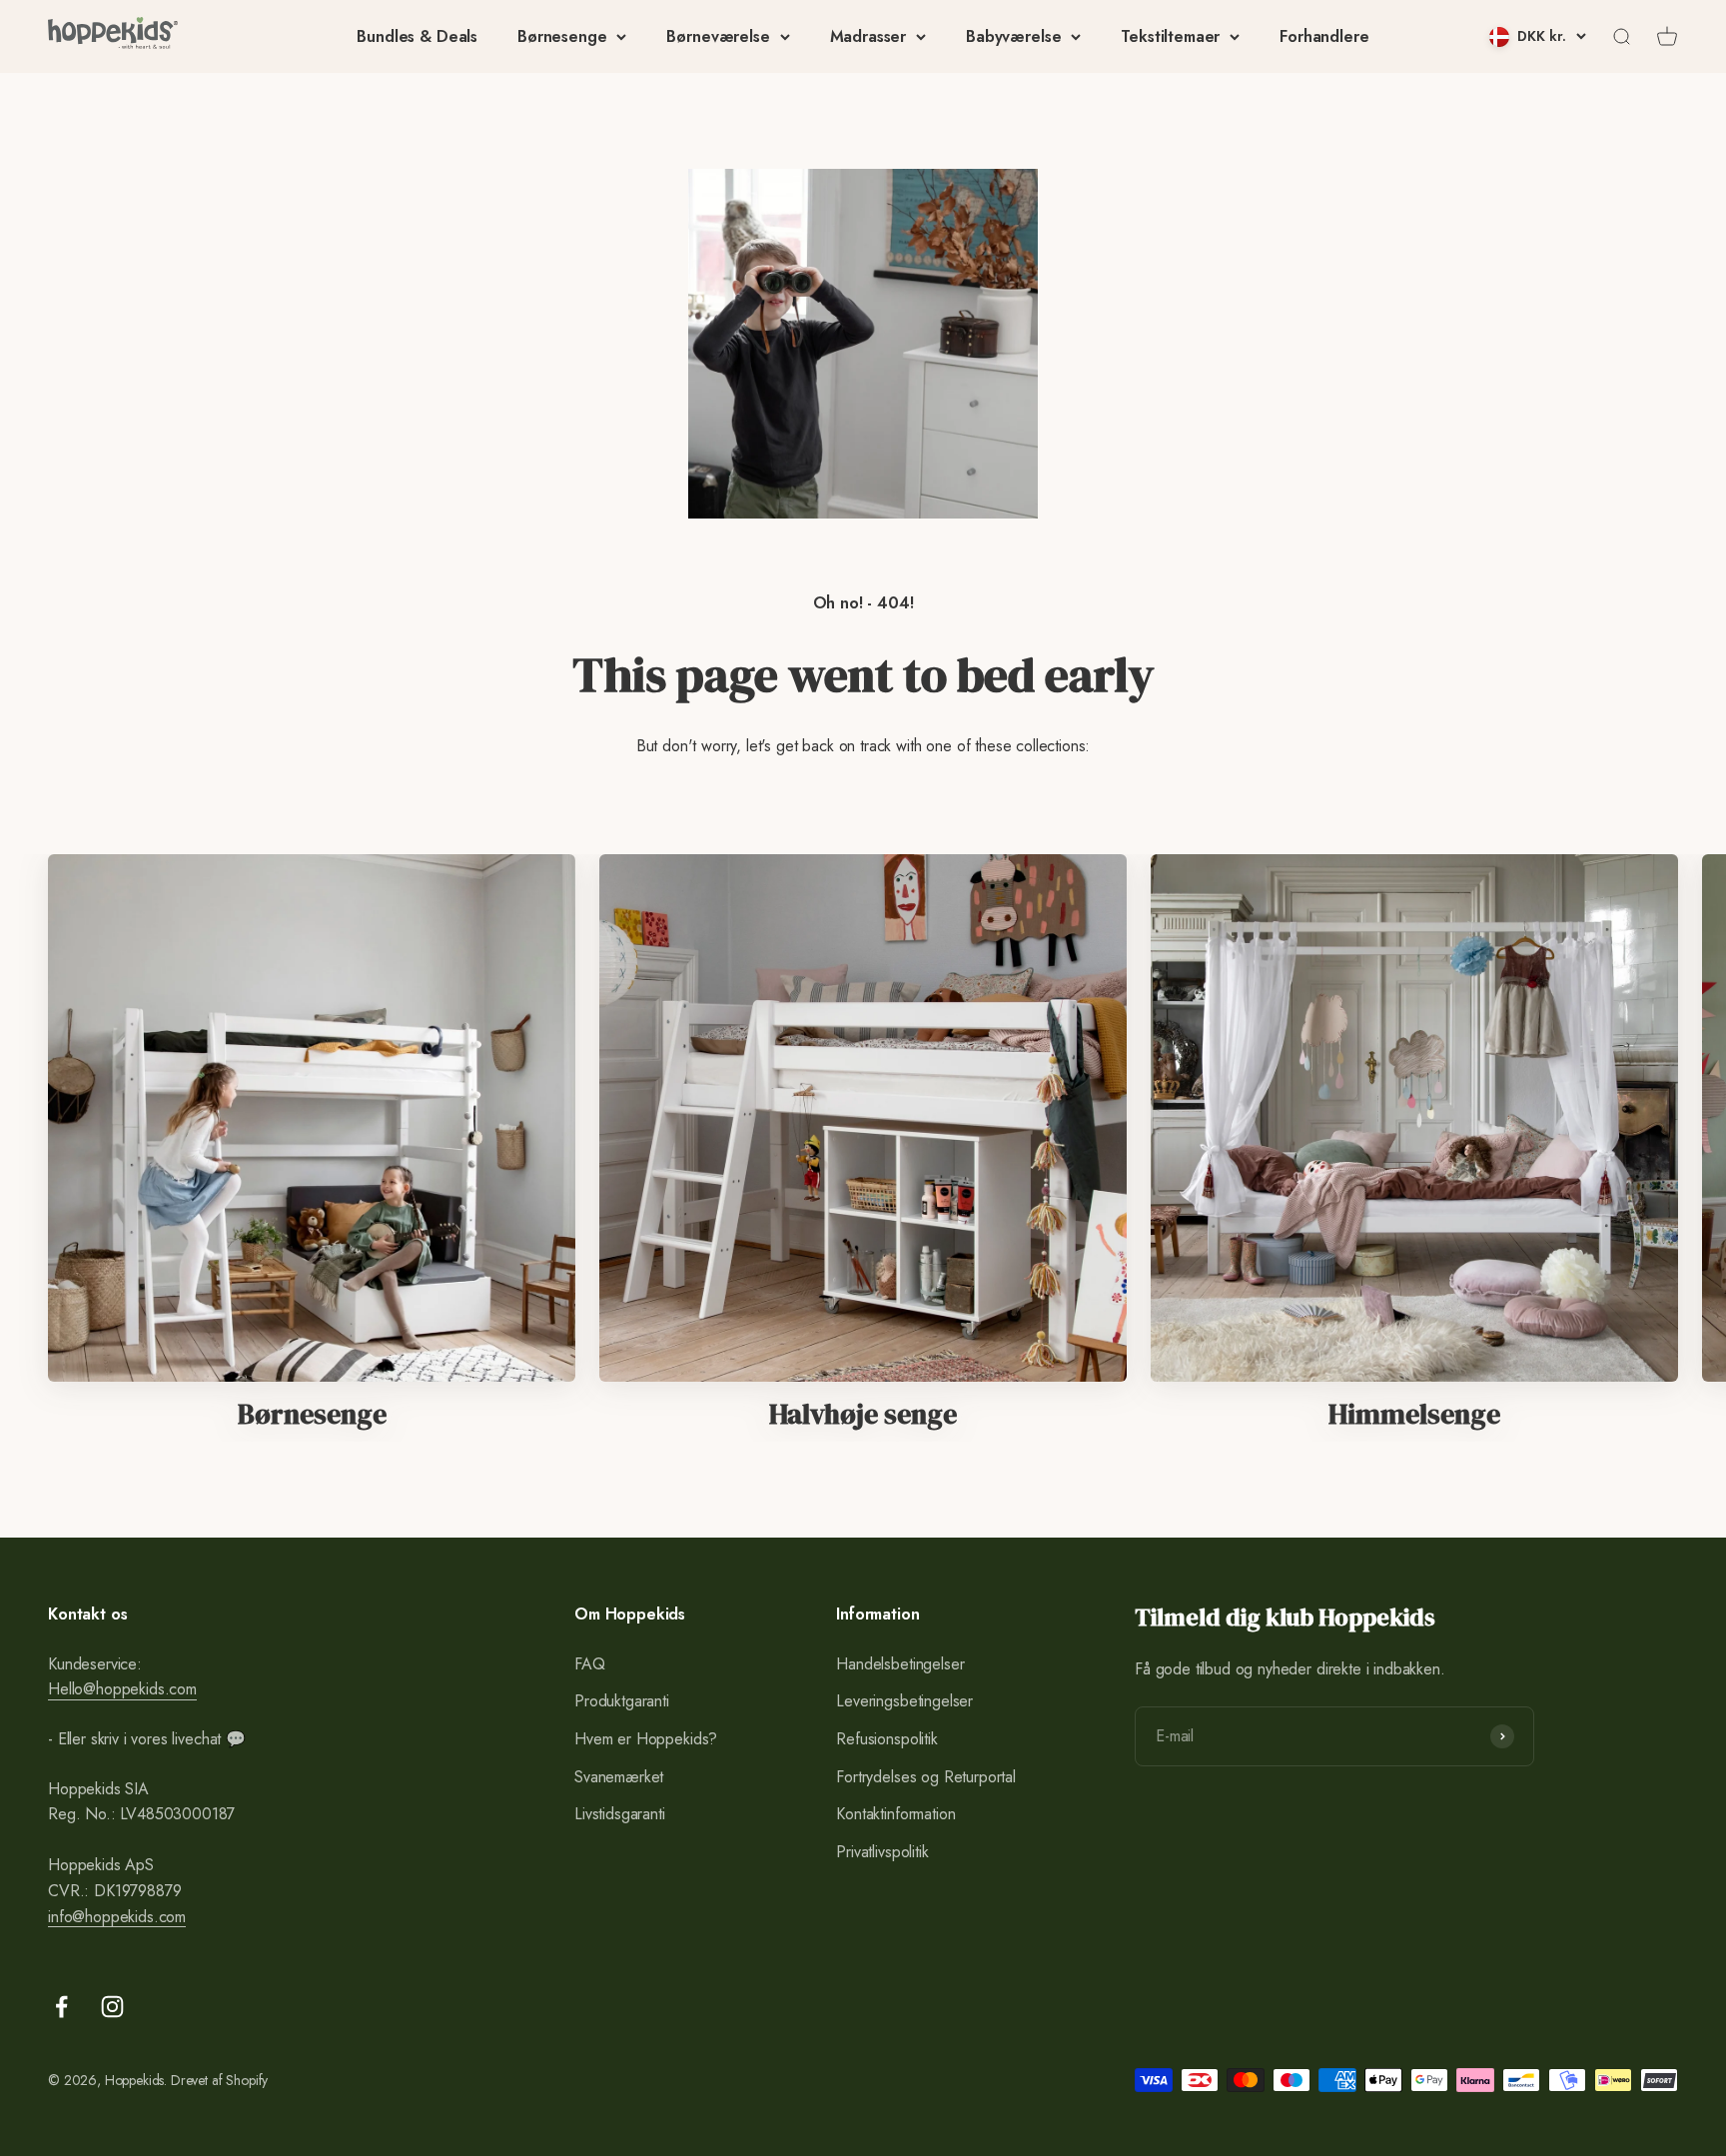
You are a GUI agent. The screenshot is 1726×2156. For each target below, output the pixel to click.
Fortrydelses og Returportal (926, 1777)
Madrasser (868, 36)
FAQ (590, 1664)
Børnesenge (562, 36)
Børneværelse (718, 36)
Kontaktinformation (895, 1814)
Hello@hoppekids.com (122, 1689)
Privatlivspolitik (882, 1852)
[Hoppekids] (113, 36)
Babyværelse (1013, 36)
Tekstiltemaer (1170, 36)
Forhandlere (1324, 36)
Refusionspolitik (886, 1739)
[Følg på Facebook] (61, 2007)
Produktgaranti (622, 1701)
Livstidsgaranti (620, 1814)
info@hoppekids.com (117, 1917)
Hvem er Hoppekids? (646, 1739)
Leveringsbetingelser (904, 1701)
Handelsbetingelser (900, 1664)
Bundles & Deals (417, 36)
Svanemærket (619, 1777)
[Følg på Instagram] (112, 2007)
